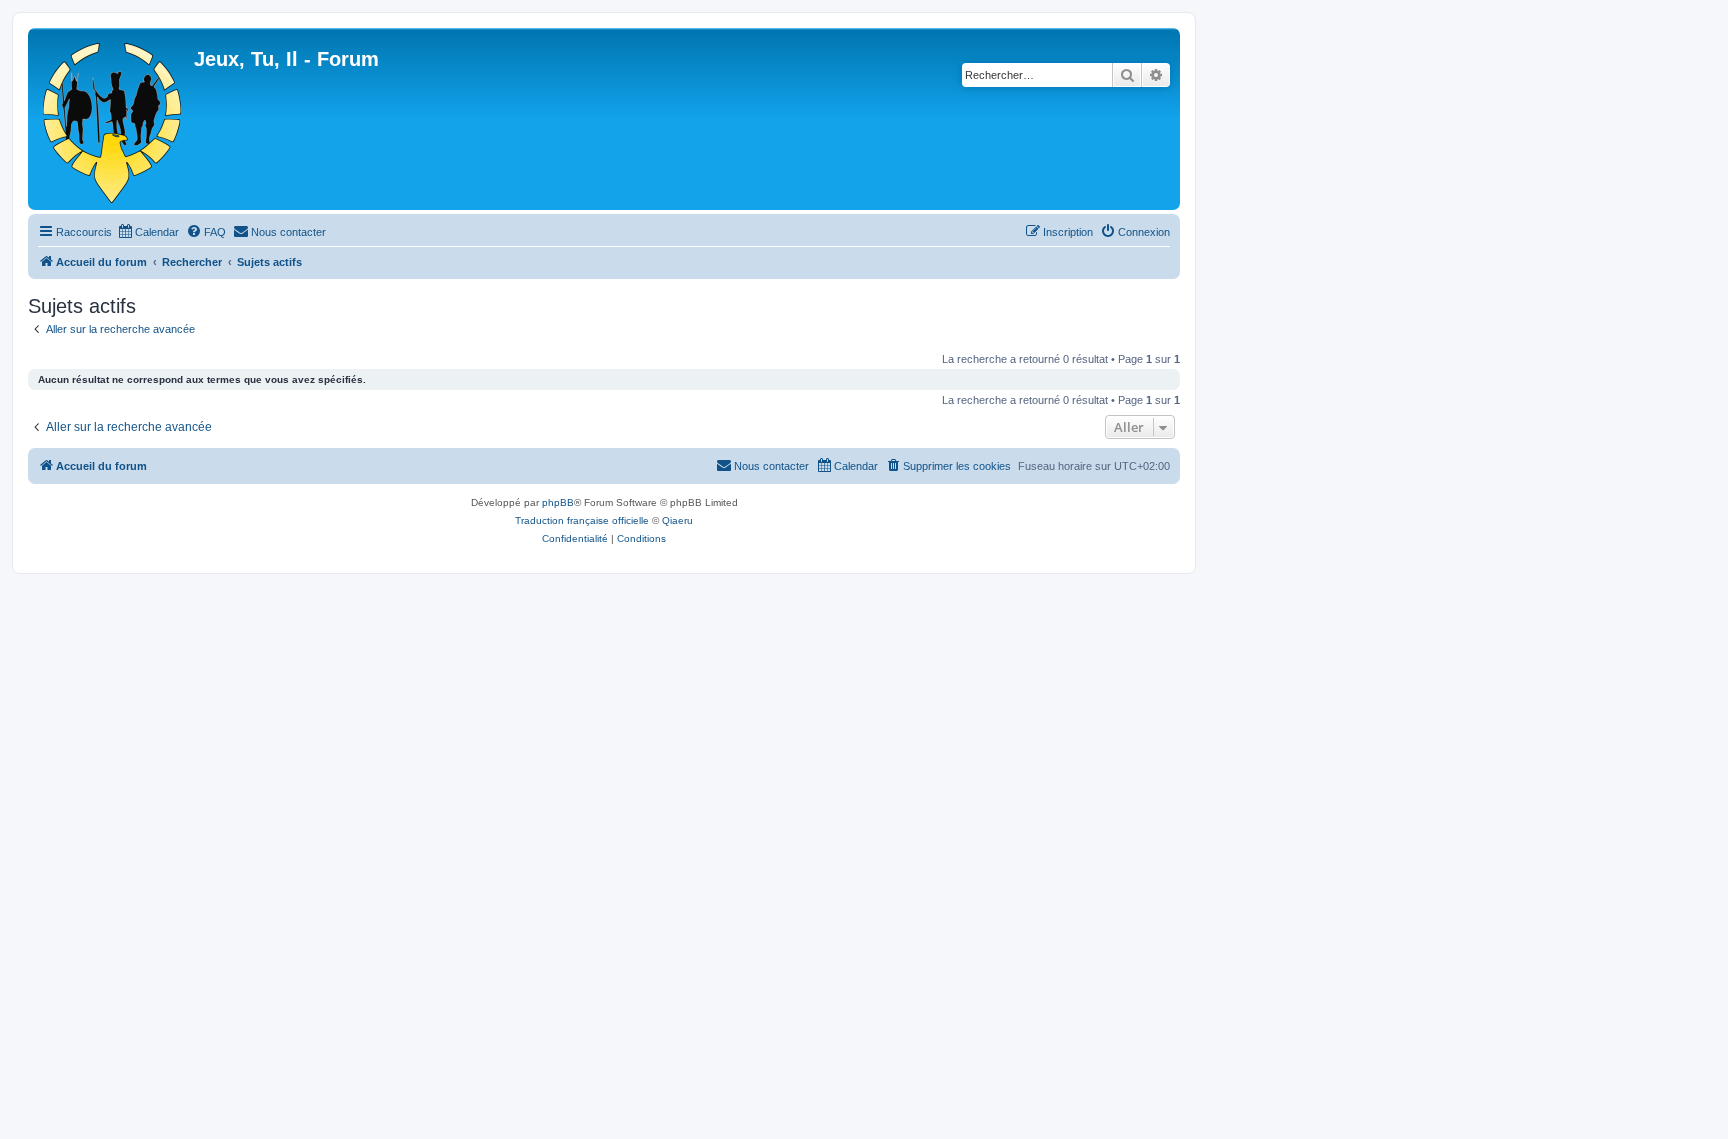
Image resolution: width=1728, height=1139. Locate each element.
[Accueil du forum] (113, 119)
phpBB (558, 502)
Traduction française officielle (582, 520)
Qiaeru (677, 520)
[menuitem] (148, 232)
